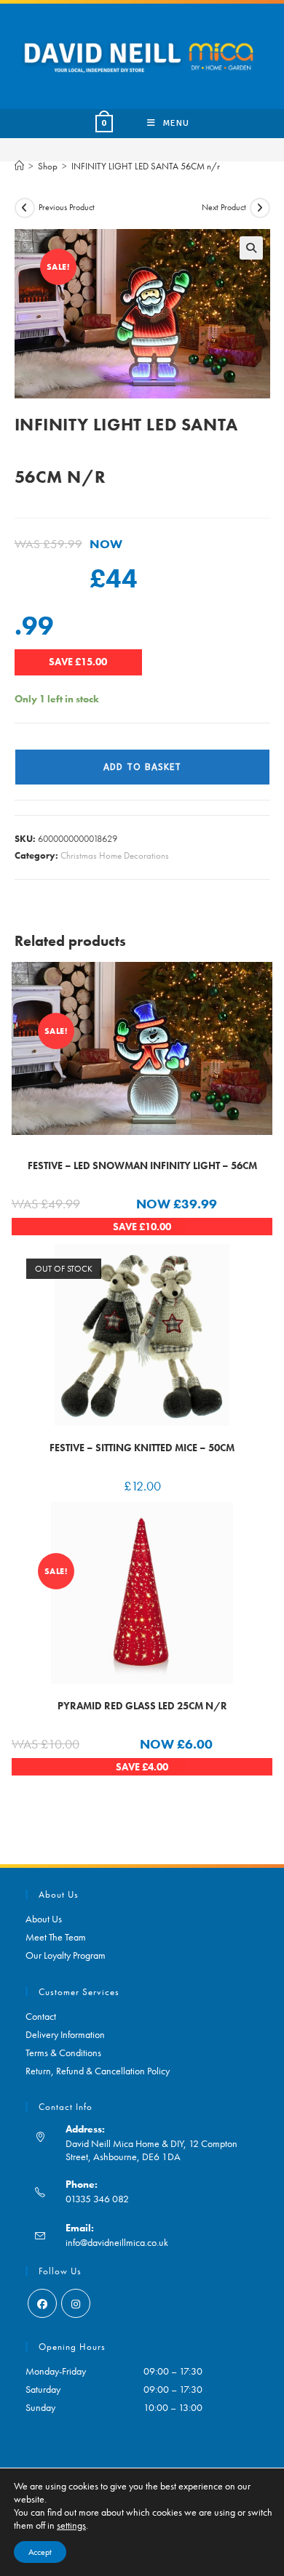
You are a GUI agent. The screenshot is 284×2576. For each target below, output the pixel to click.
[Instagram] (76, 2303)
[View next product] (260, 208)
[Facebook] (42, 2303)
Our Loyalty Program (66, 1955)
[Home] (19, 166)
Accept (40, 2552)
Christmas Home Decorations (115, 855)
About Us (44, 1919)
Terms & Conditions (63, 2053)
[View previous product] (25, 208)
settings (71, 2525)
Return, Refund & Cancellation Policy (98, 2071)
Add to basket (142, 767)
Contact (41, 2016)
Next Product (224, 207)
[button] (251, 248)
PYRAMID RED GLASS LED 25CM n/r (142, 1706)
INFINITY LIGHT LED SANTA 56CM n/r (146, 166)
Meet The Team (56, 1937)
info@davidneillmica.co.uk (117, 2242)
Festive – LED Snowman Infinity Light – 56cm (142, 1165)
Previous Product (67, 207)
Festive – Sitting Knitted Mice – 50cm (142, 1448)
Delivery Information (65, 2034)
